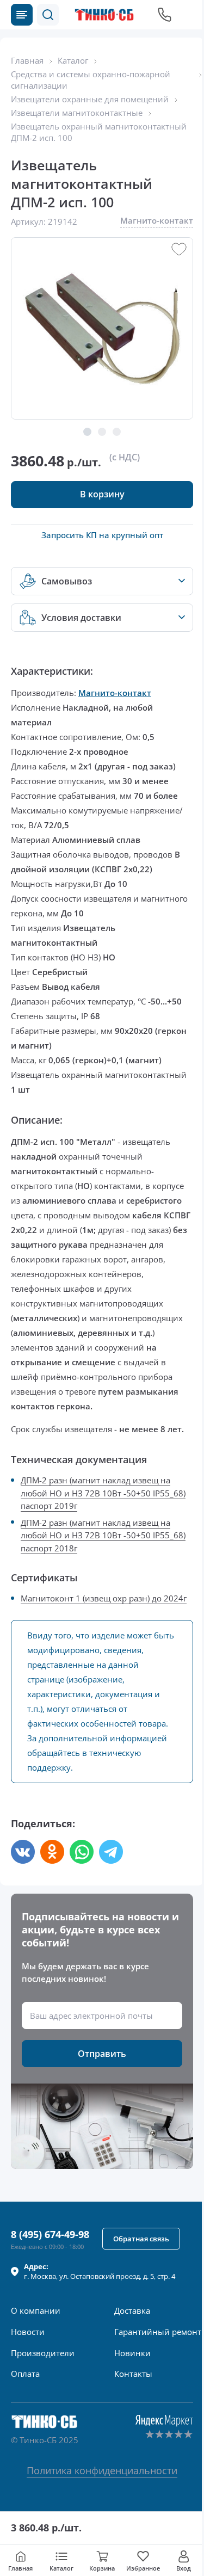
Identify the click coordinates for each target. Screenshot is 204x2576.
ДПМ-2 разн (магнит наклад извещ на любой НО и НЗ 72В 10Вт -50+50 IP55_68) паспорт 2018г (103, 1535)
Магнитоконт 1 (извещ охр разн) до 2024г (104, 1598)
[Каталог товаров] (22, 15)
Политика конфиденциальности (102, 2470)
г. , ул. (100, 2271)
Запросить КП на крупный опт (102, 535)
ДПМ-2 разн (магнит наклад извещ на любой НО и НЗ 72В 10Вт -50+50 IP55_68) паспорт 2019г (103, 1493)
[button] (48, 15)
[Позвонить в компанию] (165, 15)
